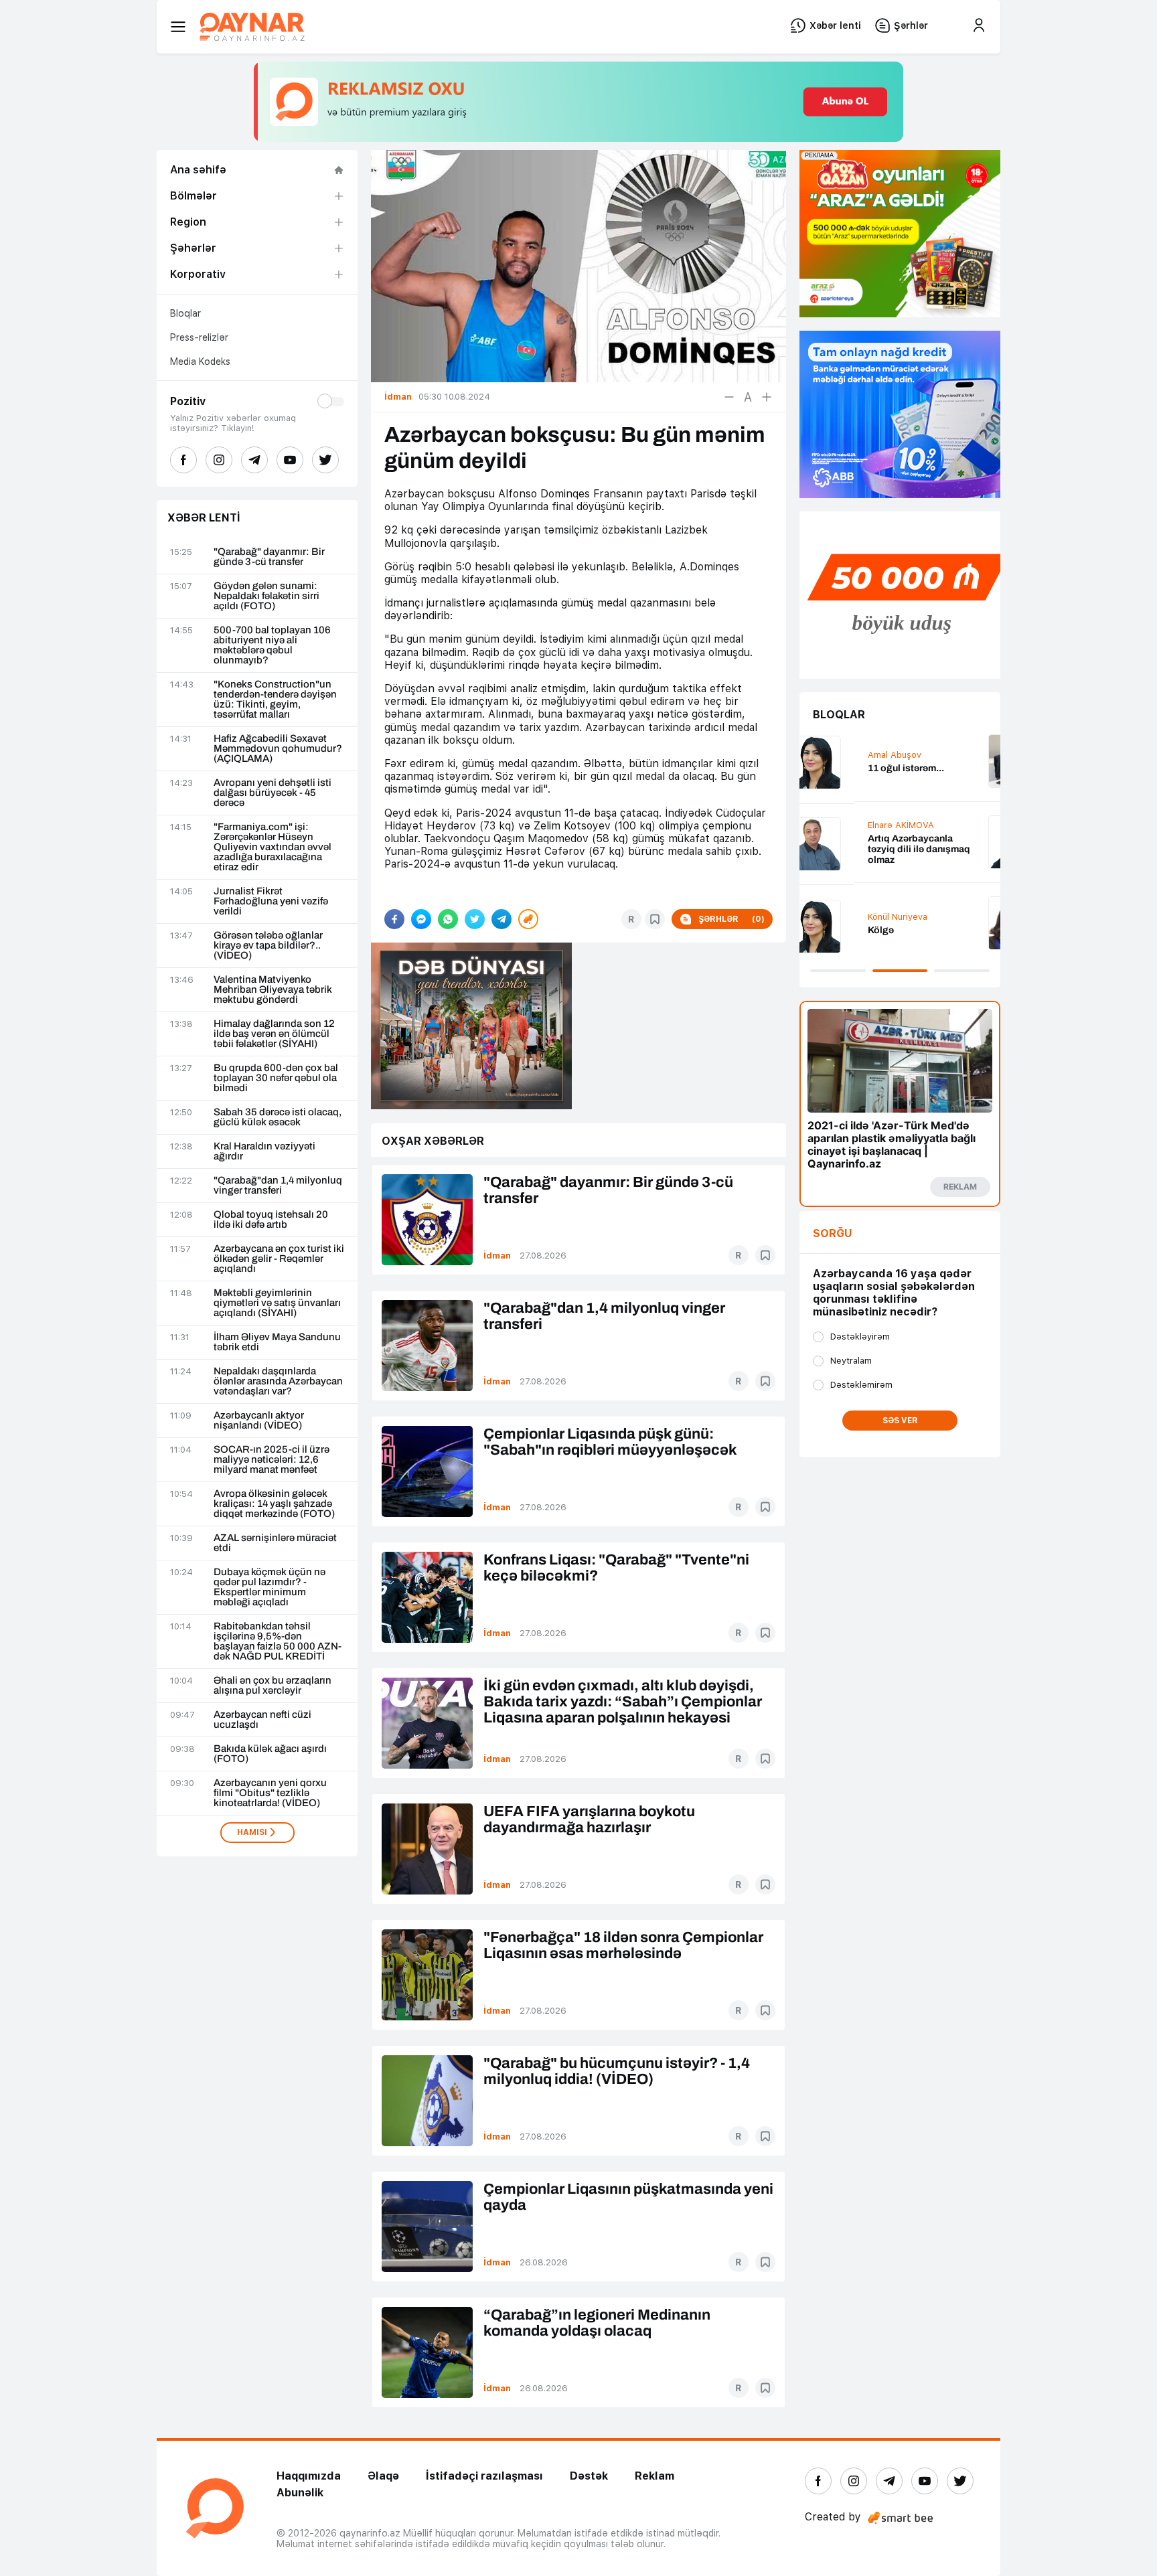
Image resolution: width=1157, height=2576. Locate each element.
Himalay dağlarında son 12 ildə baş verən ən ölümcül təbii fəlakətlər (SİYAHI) (274, 1034)
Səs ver (900, 1421)
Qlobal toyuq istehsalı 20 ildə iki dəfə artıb (271, 1220)
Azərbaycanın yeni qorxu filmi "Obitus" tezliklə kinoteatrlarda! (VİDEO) (270, 1793)
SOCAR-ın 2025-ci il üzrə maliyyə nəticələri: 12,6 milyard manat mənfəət (272, 1460)
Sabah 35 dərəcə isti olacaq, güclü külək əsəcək (278, 1117)
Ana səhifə (198, 170)
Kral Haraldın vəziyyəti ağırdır (264, 1151)
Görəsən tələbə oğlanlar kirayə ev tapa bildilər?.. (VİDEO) (268, 946)
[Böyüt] (767, 397)
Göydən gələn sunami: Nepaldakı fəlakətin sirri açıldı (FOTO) (266, 596)
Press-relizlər (199, 337)
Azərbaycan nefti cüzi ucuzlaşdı (262, 1720)
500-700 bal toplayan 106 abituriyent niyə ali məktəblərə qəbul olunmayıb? (272, 645)
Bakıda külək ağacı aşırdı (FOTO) (270, 1754)
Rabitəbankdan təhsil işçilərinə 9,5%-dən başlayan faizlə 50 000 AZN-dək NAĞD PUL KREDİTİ (278, 1641)
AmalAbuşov (840, 755)
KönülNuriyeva (843, 917)
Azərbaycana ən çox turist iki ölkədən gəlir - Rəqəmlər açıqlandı (279, 1259)
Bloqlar (185, 313)
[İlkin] (748, 397)
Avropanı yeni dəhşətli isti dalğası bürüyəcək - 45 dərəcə (273, 793)
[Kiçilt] (729, 397)
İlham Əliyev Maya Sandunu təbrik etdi (277, 1342)
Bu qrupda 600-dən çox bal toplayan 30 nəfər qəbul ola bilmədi (276, 1078)
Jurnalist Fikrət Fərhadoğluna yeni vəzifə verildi (271, 901)
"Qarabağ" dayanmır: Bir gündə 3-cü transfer (269, 557)
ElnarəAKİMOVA (846, 825)
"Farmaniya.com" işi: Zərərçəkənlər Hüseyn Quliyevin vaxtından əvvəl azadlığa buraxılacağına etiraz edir (273, 847)
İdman (497, 1256)
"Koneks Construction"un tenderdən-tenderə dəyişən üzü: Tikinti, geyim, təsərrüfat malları (275, 700)
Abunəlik (300, 2493)
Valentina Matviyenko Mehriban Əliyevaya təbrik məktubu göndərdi (273, 990)
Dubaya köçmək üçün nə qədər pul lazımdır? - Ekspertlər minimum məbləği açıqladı (269, 1587)
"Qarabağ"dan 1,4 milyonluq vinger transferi (278, 1186)
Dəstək (589, 2476)
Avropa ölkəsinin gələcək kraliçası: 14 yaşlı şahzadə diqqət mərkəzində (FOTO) (274, 1504)
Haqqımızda (309, 2476)
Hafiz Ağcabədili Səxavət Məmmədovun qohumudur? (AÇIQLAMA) (278, 749)
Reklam (654, 2476)
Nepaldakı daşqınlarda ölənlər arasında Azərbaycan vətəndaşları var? (278, 1381)
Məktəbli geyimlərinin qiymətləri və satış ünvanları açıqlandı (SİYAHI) (277, 1303)
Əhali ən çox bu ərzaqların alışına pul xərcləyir (273, 1686)
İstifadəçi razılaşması (484, 2476)
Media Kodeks (200, 361)
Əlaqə (383, 2476)
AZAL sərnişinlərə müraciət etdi (275, 1543)
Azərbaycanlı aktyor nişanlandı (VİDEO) (259, 1421)
